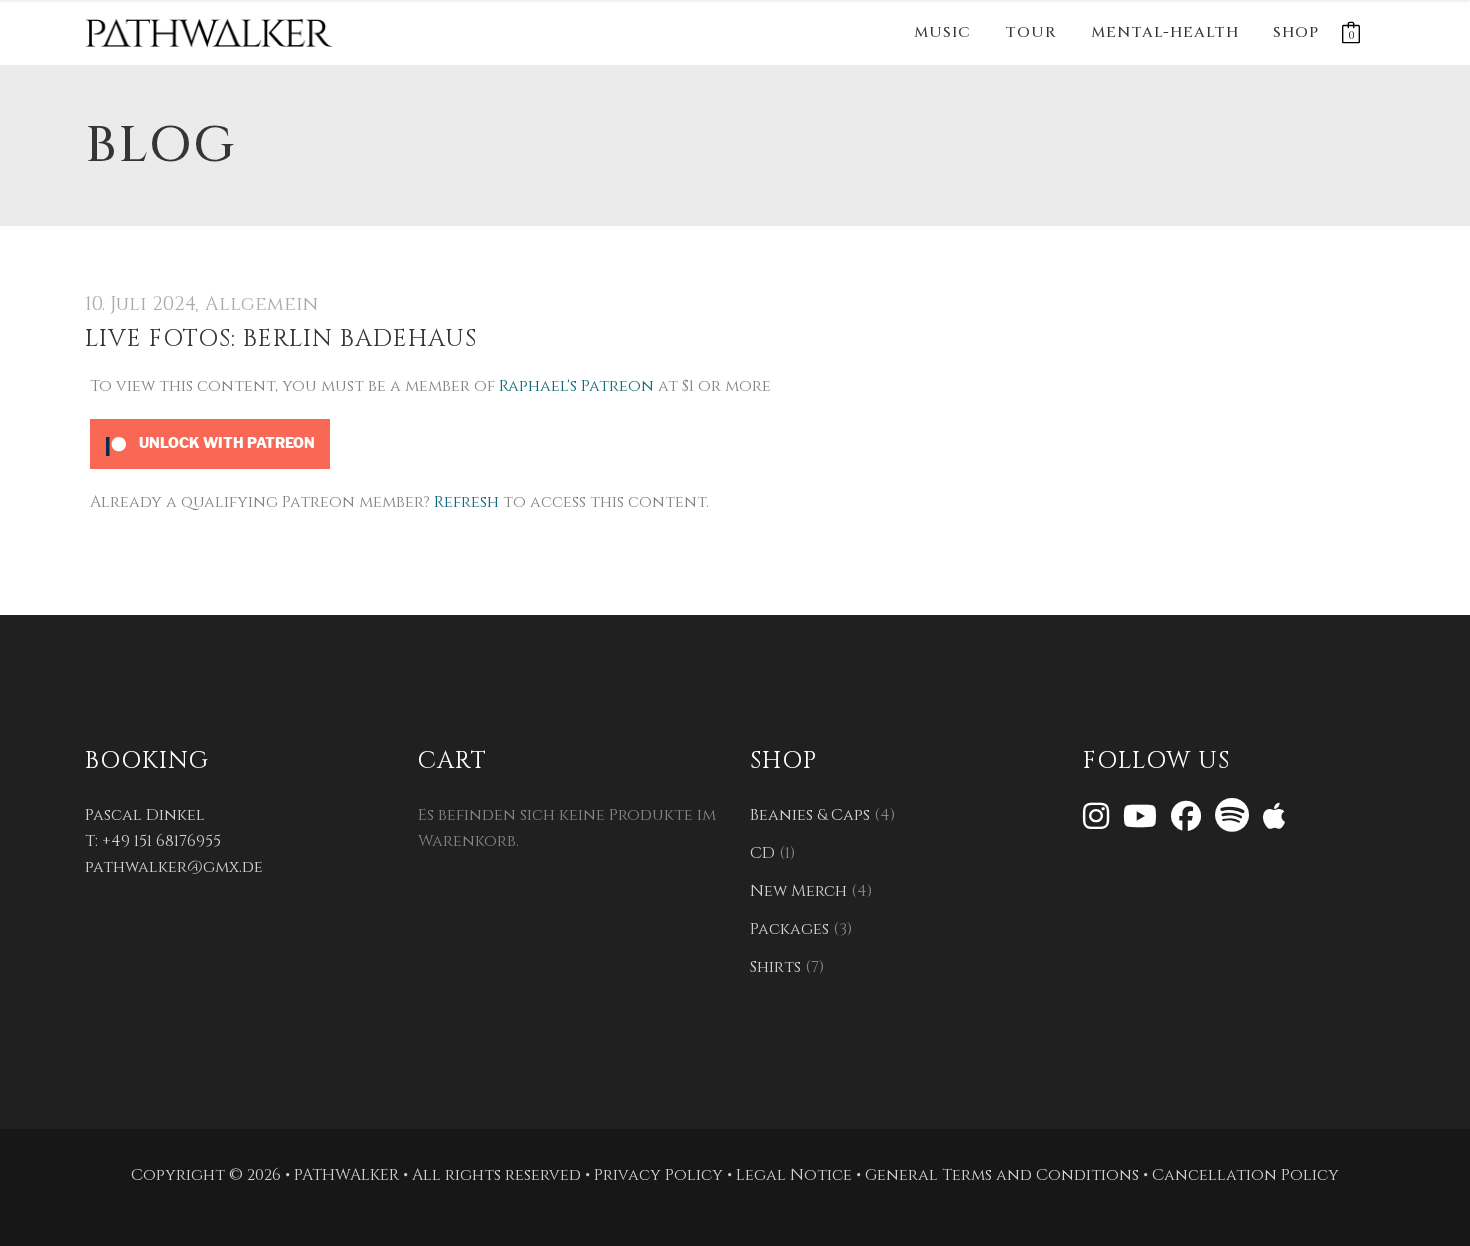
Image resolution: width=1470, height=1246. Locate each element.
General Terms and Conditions (1002, 1175)
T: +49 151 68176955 (153, 841)
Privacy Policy (658, 1175)
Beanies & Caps (810, 815)
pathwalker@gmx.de (174, 867)
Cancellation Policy (1245, 1175)
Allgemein (261, 304)
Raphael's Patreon (576, 386)
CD (762, 853)
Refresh (466, 502)
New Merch (798, 891)
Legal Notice (794, 1175)
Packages (789, 929)
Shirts (775, 967)
